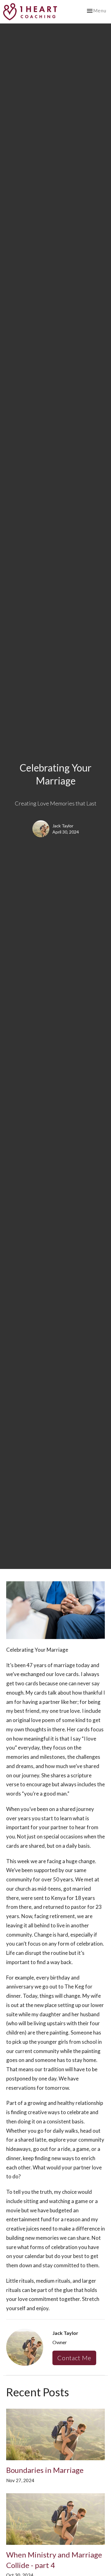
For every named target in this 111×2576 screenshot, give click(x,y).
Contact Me (74, 2358)
